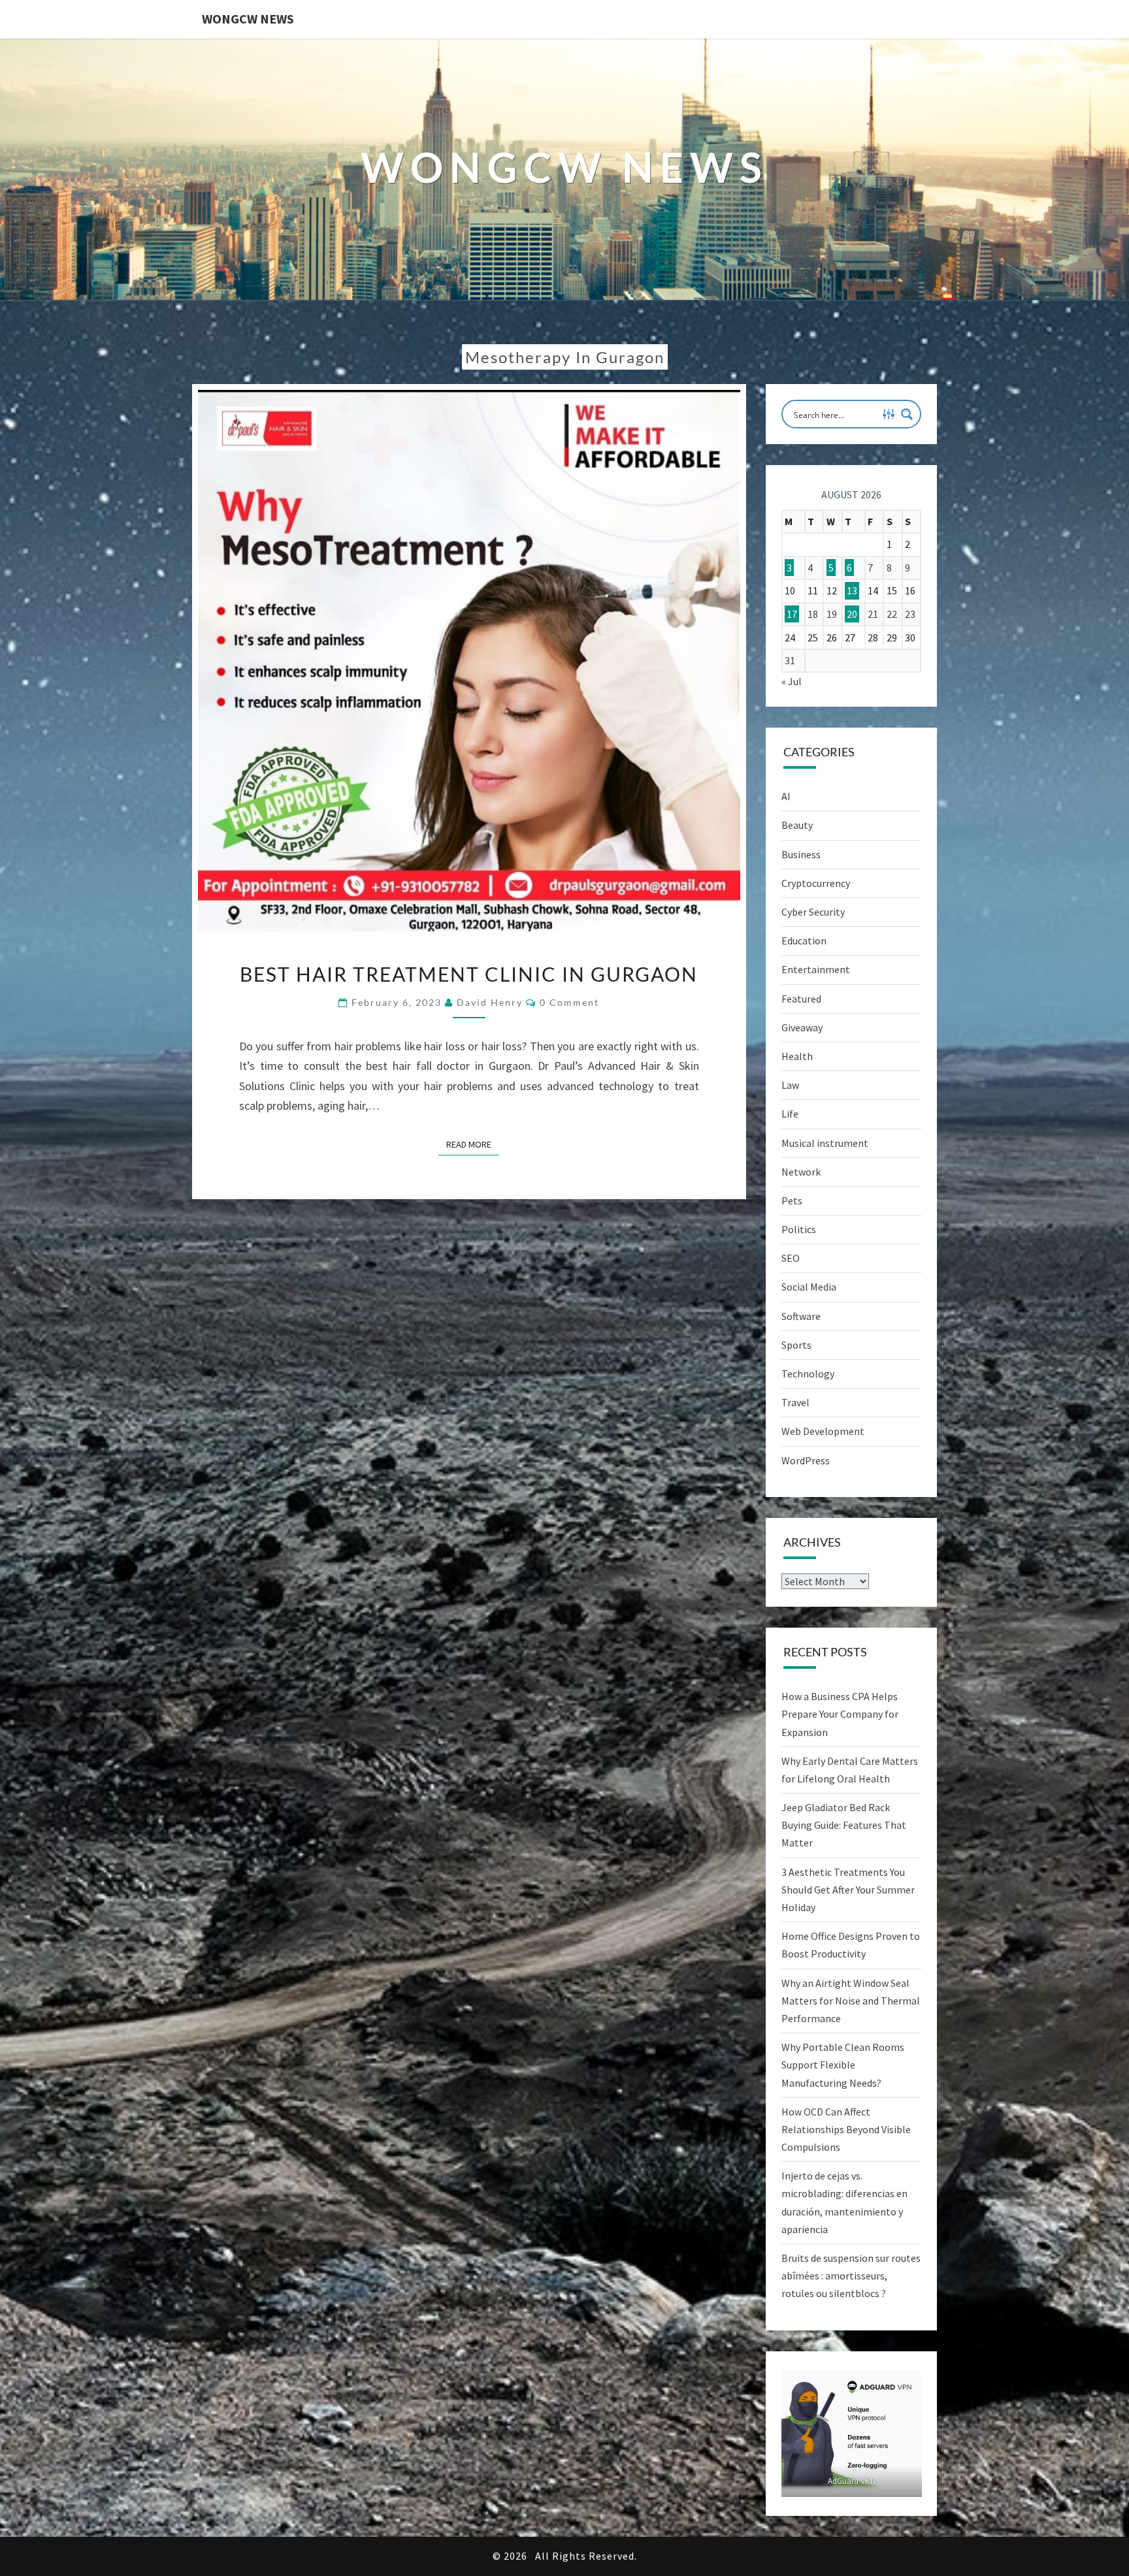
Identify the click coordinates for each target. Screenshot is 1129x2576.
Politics (799, 1229)
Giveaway (802, 1027)
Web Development (823, 1431)
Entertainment (816, 969)
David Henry (490, 1002)
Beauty (797, 825)
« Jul (792, 681)
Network (801, 1172)
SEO (791, 1258)
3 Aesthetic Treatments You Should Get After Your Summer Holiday (848, 1890)
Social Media (809, 1287)
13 (852, 590)
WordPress (806, 1460)
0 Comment (569, 1002)
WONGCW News (248, 19)
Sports (796, 1345)
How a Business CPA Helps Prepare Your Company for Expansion (840, 1714)
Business (801, 854)
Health (797, 1056)
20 (852, 614)
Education (804, 941)
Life (790, 1114)
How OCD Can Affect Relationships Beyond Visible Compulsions (846, 2129)
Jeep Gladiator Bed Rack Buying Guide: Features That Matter (844, 1825)
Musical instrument (825, 1143)
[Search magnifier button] (907, 414)
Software (801, 1316)
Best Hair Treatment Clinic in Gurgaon (469, 974)
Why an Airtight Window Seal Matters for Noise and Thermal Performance (851, 2001)
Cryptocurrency (816, 883)
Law (790, 1085)
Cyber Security (813, 912)
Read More (473, 1144)
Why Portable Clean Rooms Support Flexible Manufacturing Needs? (843, 2065)
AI (786, 796)
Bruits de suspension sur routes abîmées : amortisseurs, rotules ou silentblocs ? (851, 2276)
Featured (801, 999)
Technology (808, 1374)
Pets (792, 1200)
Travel (795, 1402)
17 (792, 614)
